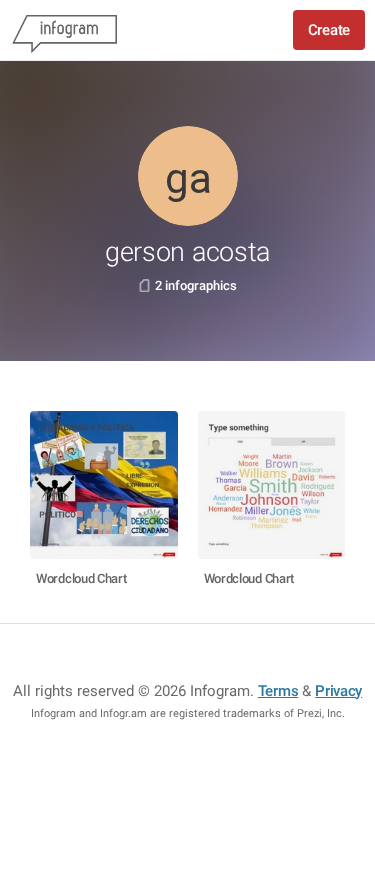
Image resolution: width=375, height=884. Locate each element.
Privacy (338, 691)
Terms (278, 691)
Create (329, 30)
